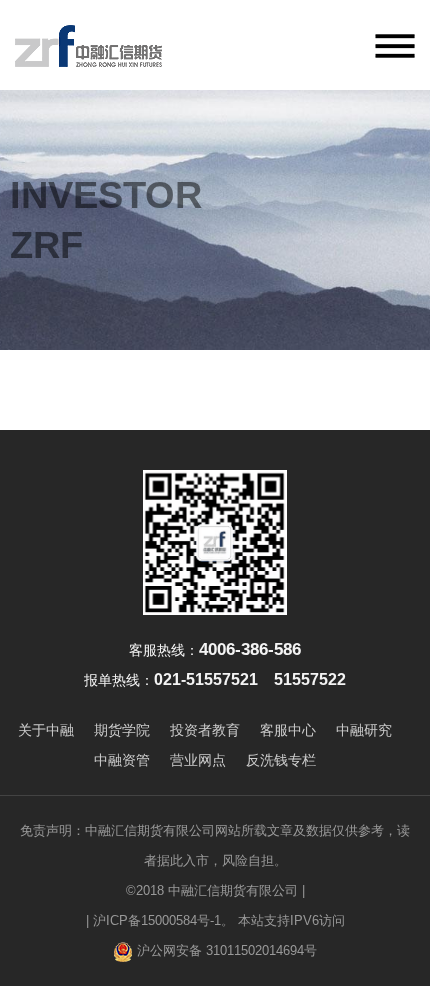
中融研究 (364, 730)
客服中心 (288, 730)
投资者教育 (205, 730)
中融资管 (122, 760)
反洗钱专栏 (281, 760)
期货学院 (122, 730)
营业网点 (198, 760)
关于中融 (46, 730)
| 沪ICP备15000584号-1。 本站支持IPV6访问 (215, 920)
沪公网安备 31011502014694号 (225, 950)
